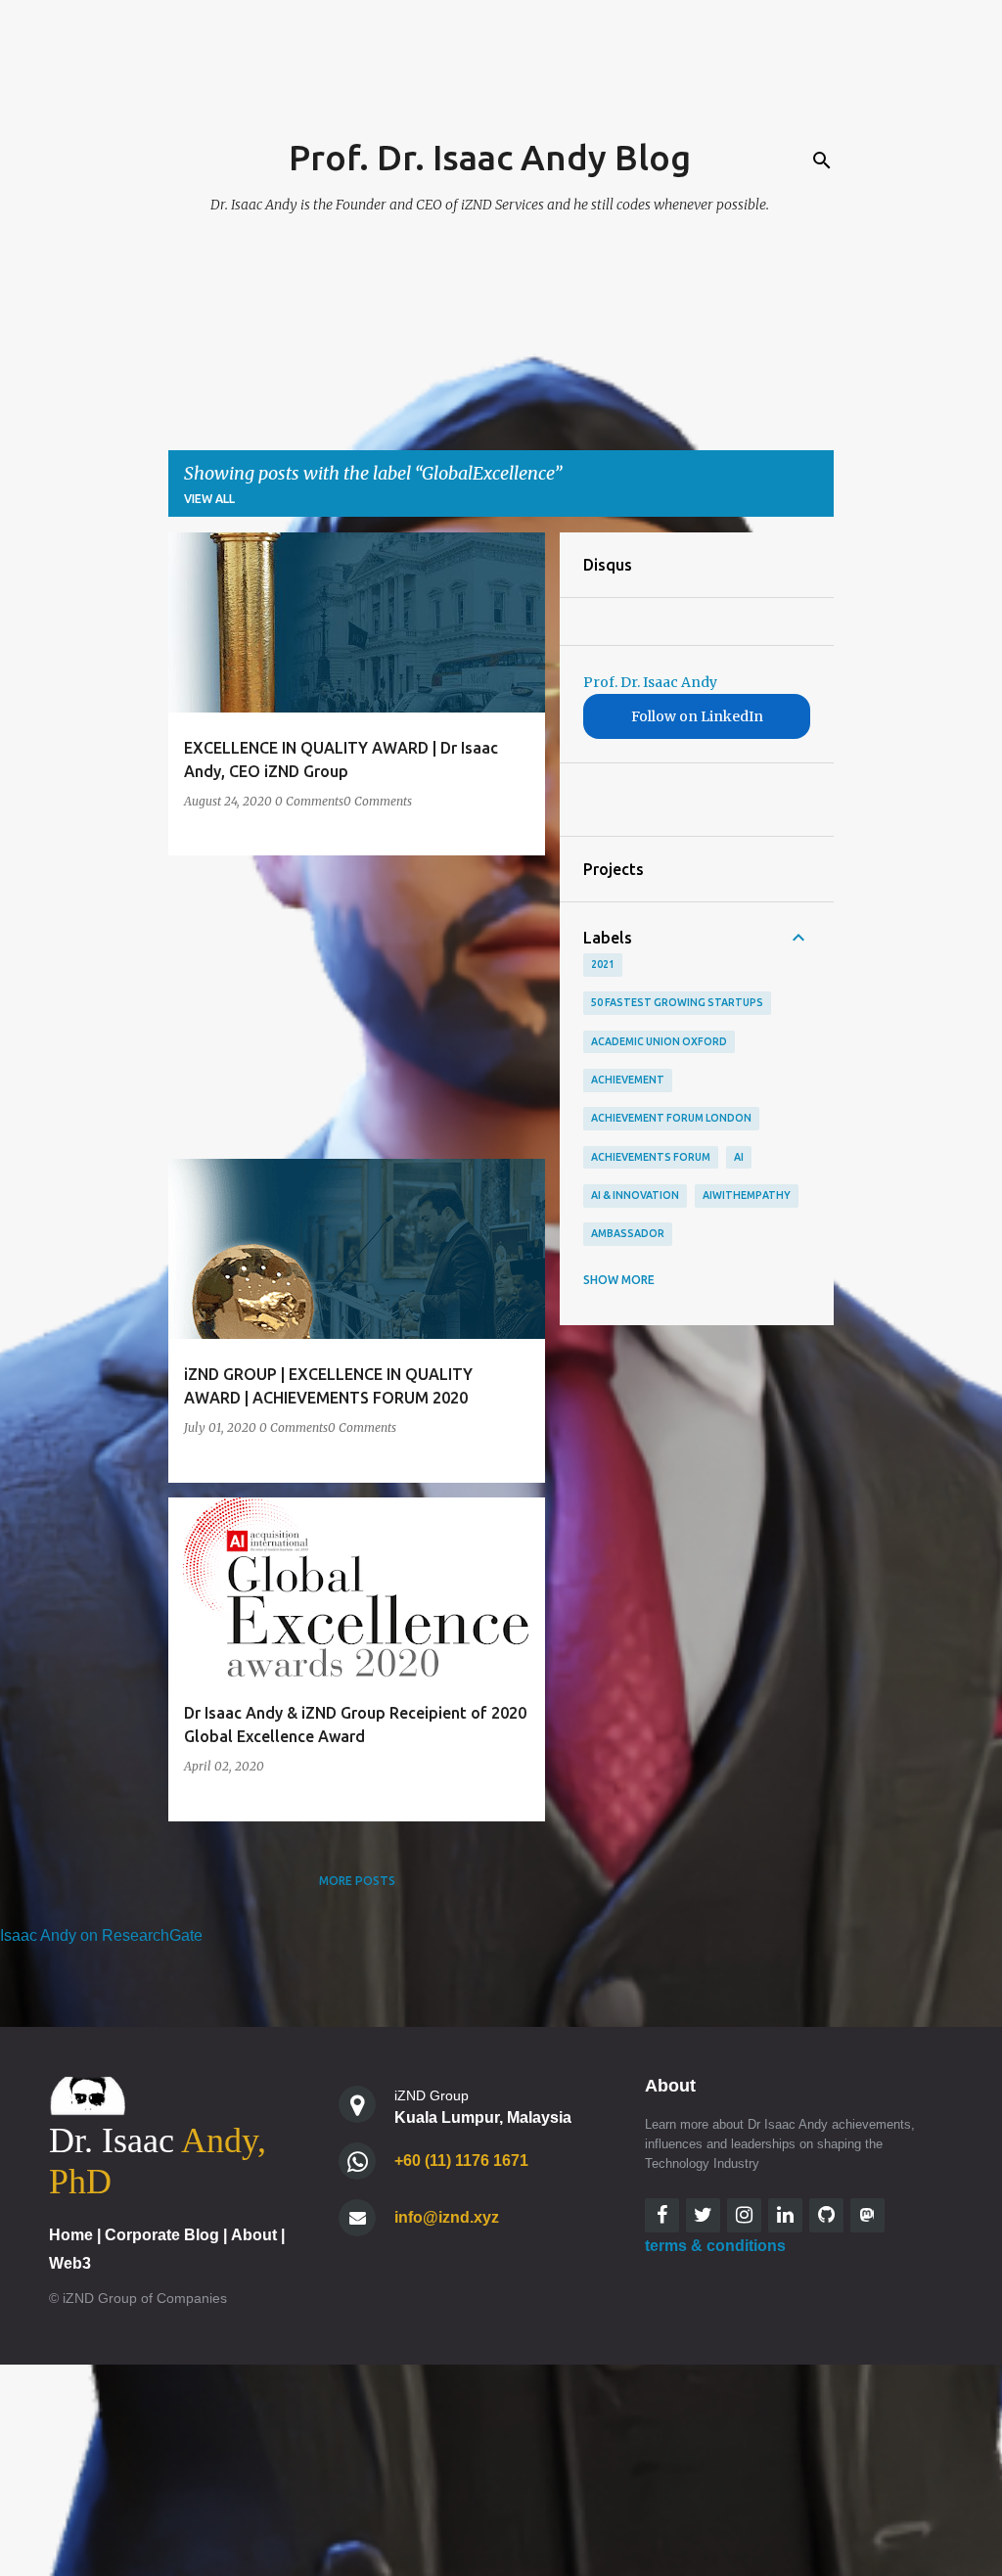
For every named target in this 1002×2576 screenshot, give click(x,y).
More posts (357, 1881)
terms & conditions (715, 2246)
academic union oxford (659, 1041)
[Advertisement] (349, 1007)
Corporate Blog (162, 2235)
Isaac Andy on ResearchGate (101, 1935)
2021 (603, 964)
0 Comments (309, 801)
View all (209, 499)
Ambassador (628, 1233)
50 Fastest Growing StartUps (677, 1002)
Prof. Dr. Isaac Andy (650, 682)
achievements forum (651, 1157)
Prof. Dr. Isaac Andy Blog (490, 157)
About (254, 2235)
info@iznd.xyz (447, 2217)
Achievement (628, 1080)
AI (739, 1157)
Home (71, 2235)
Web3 (70, 2263)
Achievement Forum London (671, 1118)
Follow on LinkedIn (697, 716)
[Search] (822, 161)
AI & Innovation (635, 1195)
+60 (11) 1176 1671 (461, 2161)
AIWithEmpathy (747, 1195)
